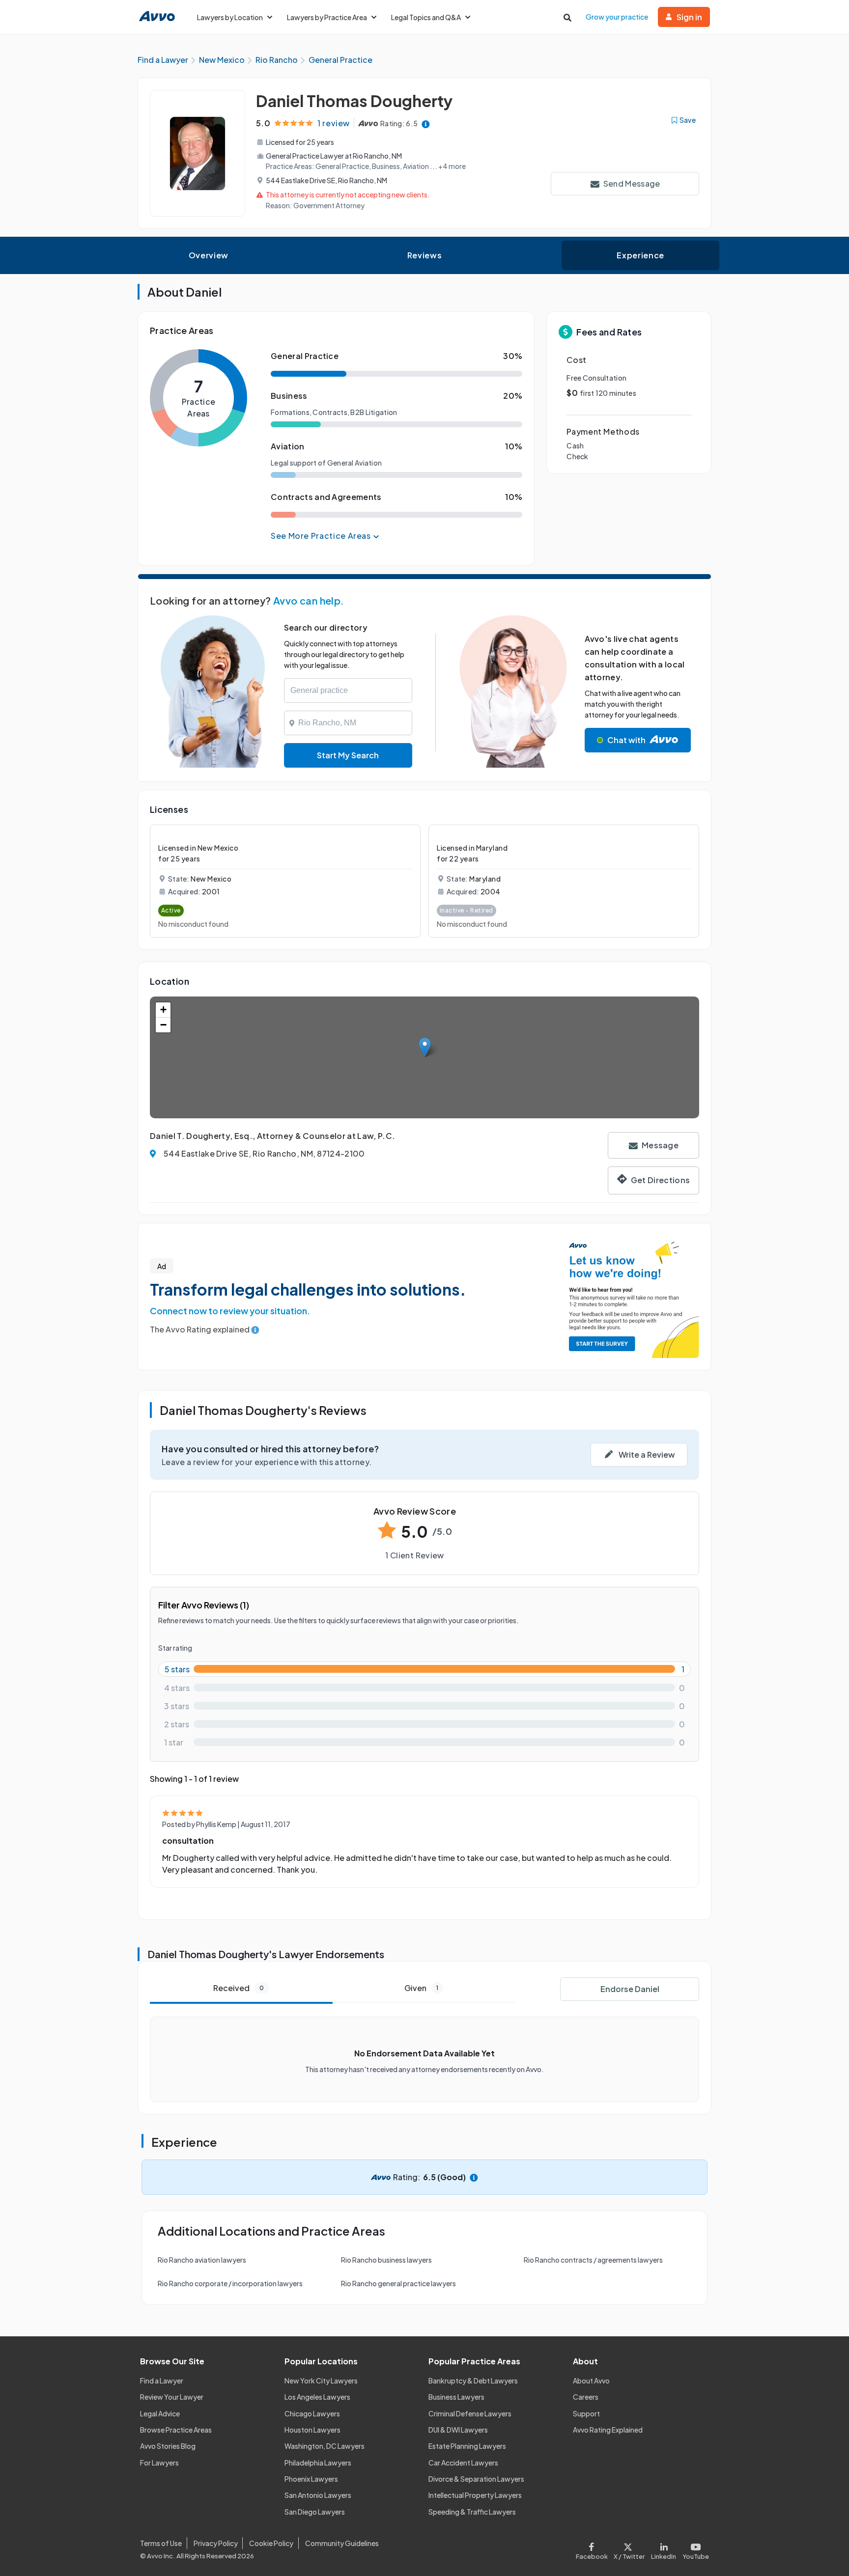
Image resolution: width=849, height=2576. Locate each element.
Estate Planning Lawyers (467, 2446)
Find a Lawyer (162, 2381)
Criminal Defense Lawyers (470, 2413)
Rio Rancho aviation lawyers (202, 2260)
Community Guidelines (342, 2543)
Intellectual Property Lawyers (475, 2495)
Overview (209, 255)
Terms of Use (161, 2543)
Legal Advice (160, 2413)
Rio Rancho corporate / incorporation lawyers (230, 2283)
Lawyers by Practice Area (327, 17)
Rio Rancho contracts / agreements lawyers (593, 2260)
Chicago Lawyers (312, 2413)
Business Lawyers (456, 2397)
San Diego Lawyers (315, 2512)
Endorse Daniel (630, 1989)
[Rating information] (426, 124)
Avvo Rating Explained (608, 2430)
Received (239, 1988)
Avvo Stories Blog (168, 2446)
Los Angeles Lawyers (317, 2397)
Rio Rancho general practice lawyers (398, 2283)
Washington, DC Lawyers (325, 2446)
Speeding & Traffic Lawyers (472, 2512)
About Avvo (591, 2381)
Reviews (424, 255)
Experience (640, 255)
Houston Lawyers (312, 2430)
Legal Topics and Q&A (426, 17)
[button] (425, 1047)
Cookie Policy (271, 2543)
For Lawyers (159, 2463)
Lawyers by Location (230, 17)
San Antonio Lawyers (318, 2495)
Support (586, 2413)
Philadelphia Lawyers (318, 2463)
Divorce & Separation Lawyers (476, 2479)
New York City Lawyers (321, 2381)
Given (421, 1988)
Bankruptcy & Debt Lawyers (473, 2381)
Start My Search (348, 755)
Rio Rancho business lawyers (386, 2260)
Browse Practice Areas (176, 2430)
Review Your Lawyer (172, 2397)
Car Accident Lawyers (463, 2463)
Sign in (689, 17)
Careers (586, 2397)
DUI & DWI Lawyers (458, 2430)
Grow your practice (617, 17)
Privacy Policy (216, 2543)
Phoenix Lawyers (311, 2479)
